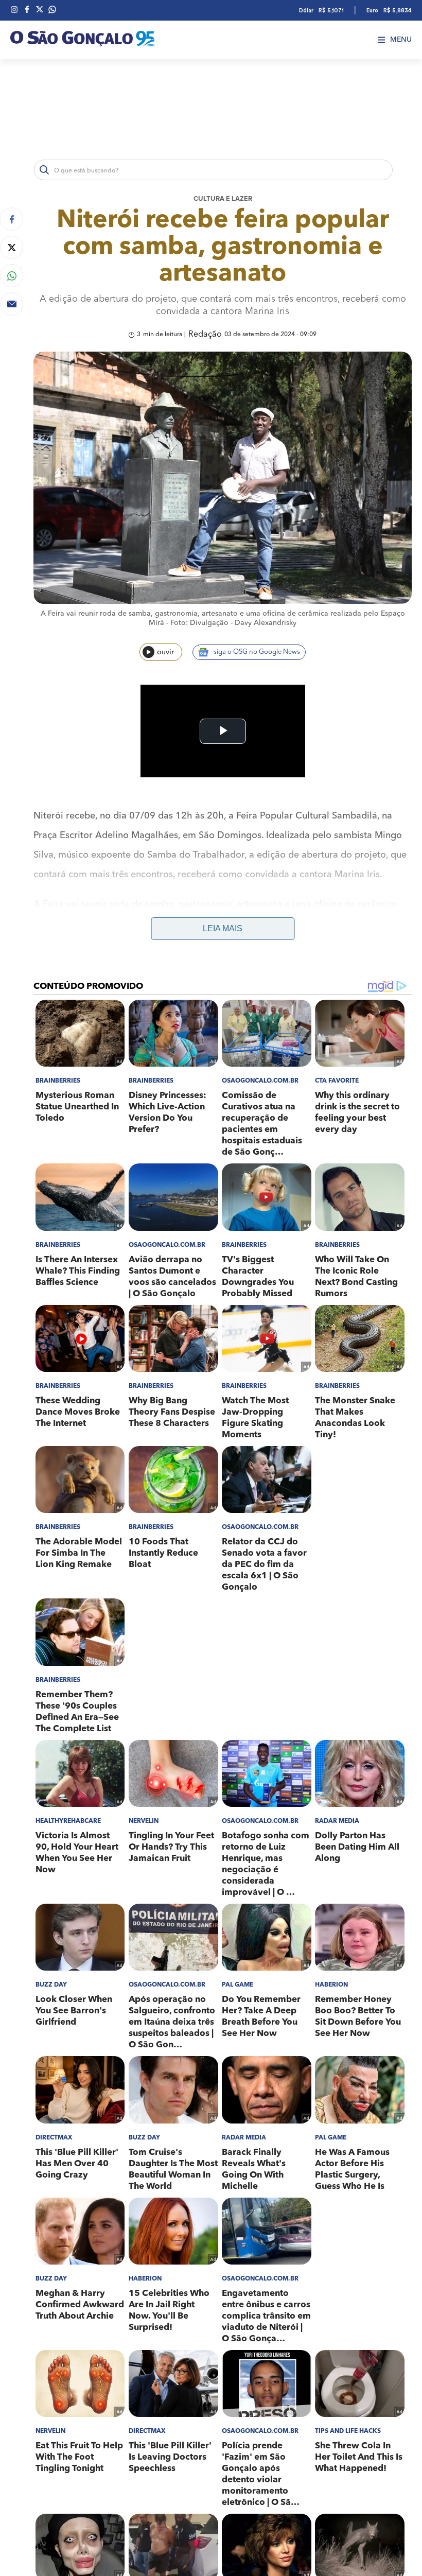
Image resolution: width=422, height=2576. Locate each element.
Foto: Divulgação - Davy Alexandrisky (233, 623)
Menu (401, 40)
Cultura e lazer (223, 199)
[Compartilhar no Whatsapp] (12, 276)
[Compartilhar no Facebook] (12, 219)
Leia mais (223, 928)
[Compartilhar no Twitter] (12, 247)
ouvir (165, 652)
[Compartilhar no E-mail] (12, 304)
